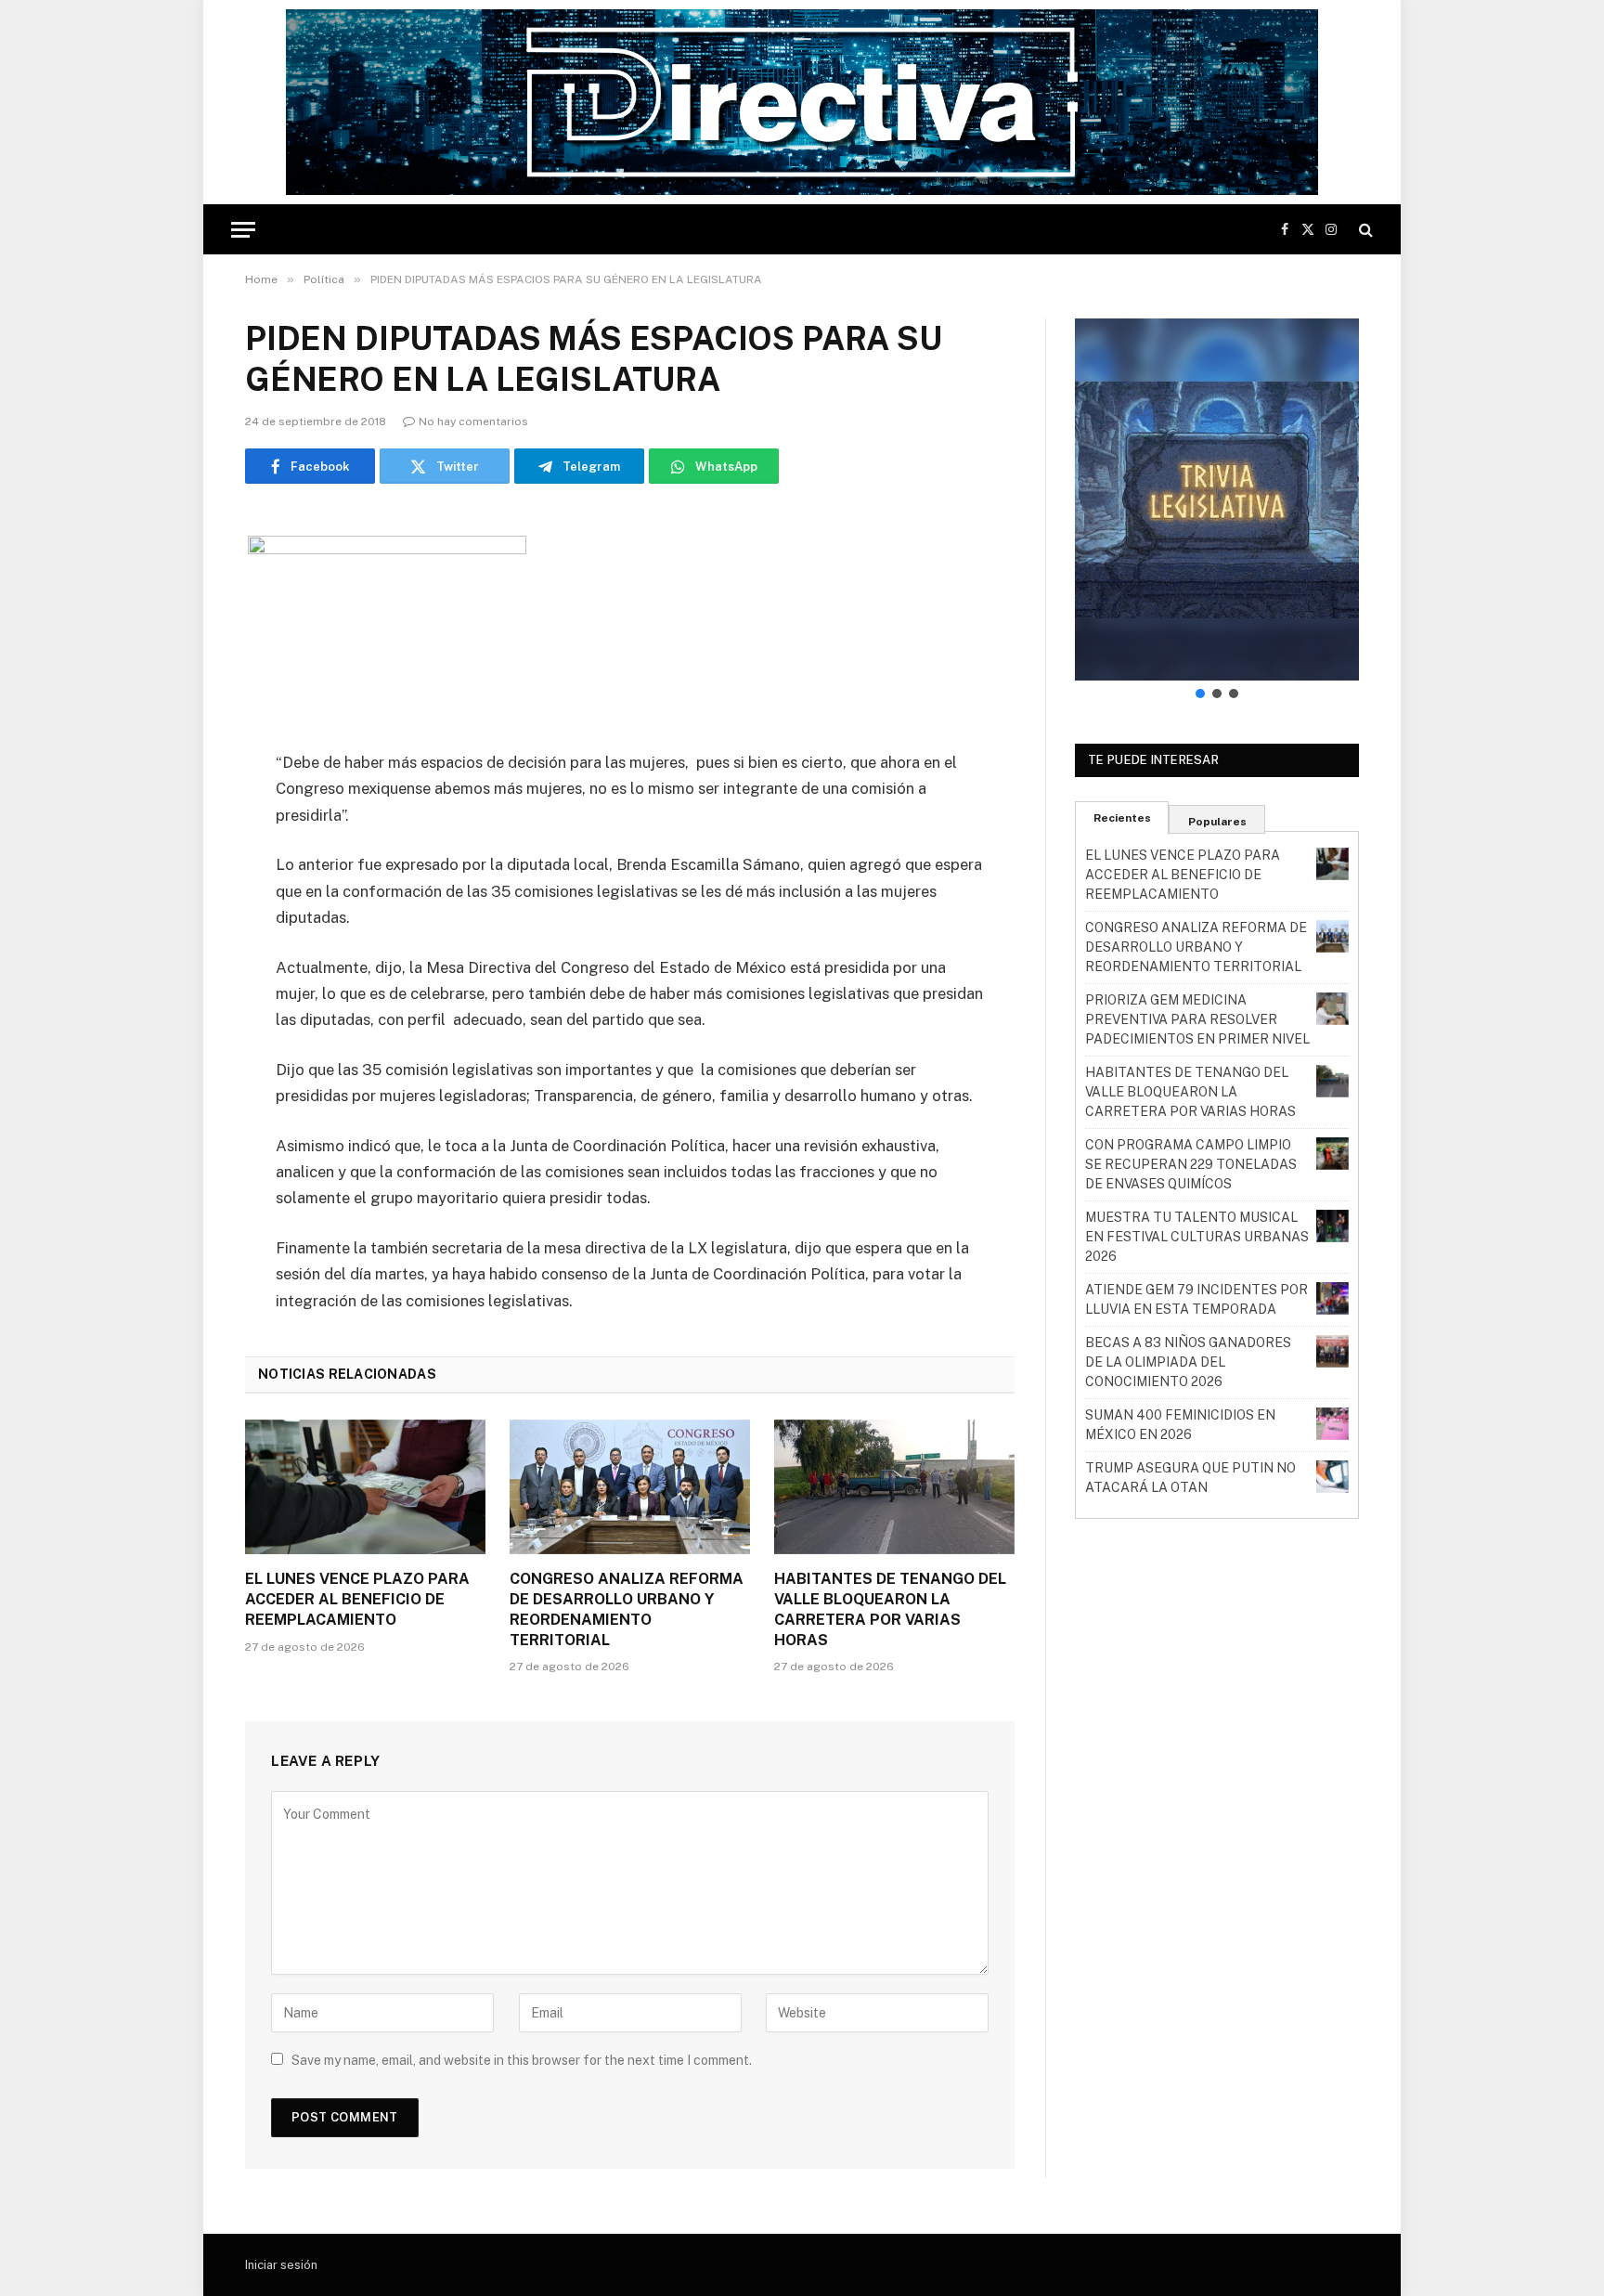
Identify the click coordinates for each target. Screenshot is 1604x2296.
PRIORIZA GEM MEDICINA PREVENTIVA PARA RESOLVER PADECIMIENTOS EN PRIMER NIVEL (1197, 1019)
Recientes (1122, 818)
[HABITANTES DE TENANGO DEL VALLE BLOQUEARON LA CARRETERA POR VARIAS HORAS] (894, 1487)
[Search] (1364, 230)
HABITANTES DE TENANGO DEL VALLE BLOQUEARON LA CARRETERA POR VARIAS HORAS (890, 1609)
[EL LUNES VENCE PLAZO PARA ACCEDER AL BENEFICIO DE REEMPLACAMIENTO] (365, 1487)
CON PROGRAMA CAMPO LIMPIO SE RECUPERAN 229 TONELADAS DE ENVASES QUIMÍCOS (1191, 1164)
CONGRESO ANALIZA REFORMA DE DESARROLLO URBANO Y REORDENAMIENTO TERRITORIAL (627, 1609)
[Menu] (243, 230)
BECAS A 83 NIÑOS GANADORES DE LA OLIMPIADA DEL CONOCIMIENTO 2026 (1188, 1362)
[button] (1217, 499)
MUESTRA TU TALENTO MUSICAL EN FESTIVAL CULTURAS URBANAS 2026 (1197, 1237)
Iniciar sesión (281, 2265)
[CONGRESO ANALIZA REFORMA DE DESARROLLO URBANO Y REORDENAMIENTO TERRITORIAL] (630, 1487)
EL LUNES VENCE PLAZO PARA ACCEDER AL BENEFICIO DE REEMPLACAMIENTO (357, 1599)
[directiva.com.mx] (802, 102)
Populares (1217, 822)
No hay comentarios (473, 422)
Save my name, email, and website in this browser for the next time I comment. (522, 2060)
